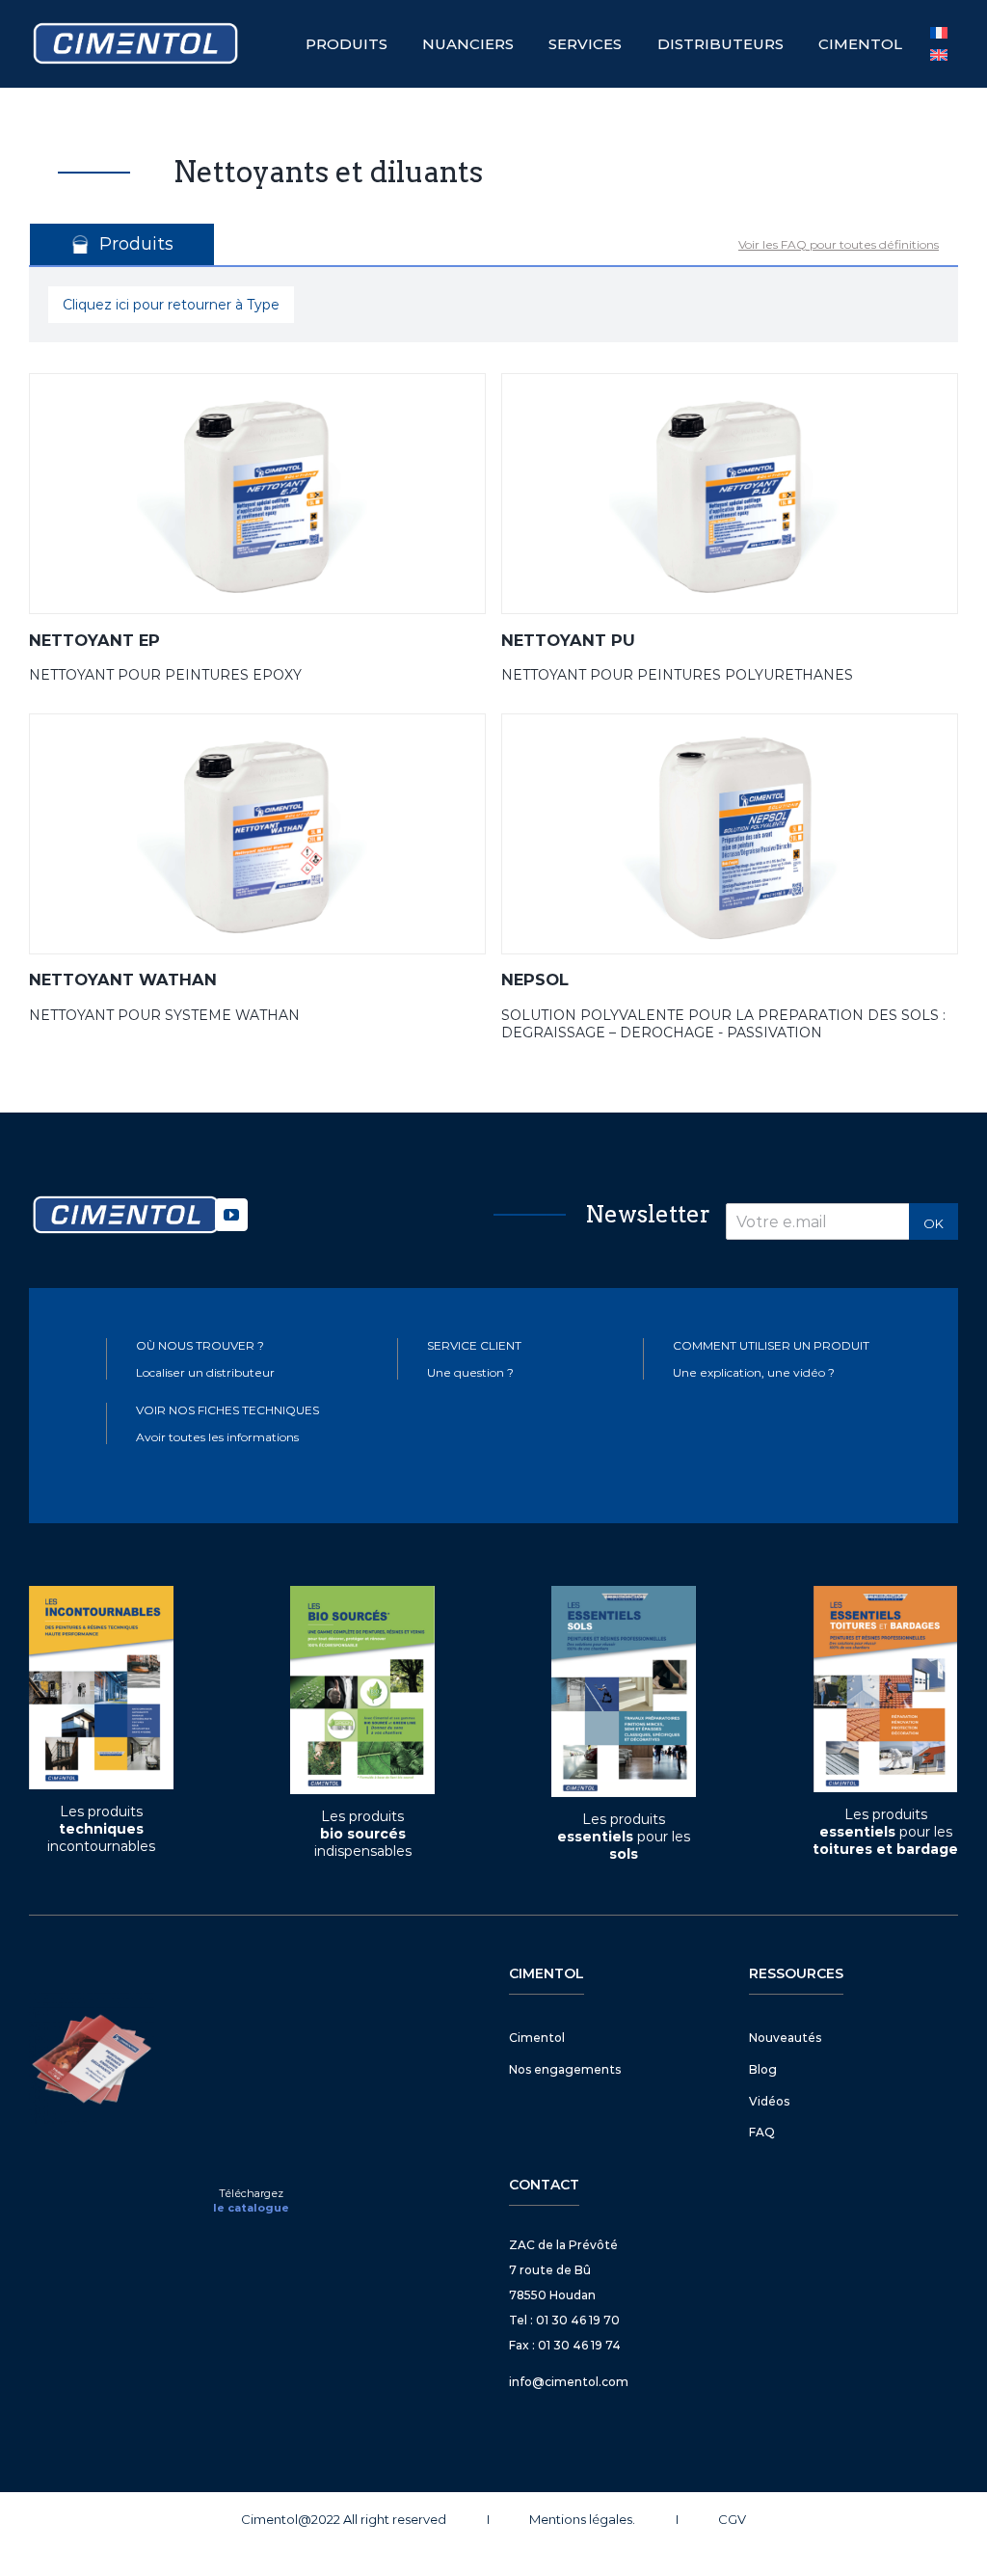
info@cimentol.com (569, 2382)
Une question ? (470, 1372)
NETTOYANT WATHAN (123, 979)
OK (934, 1223)
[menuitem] (939, 55)
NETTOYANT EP (94, 640)
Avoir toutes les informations (217, 1437)
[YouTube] (231, 1215)
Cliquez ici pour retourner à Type (171, 305)
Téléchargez (251, 2193)
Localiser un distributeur (205, 1372)
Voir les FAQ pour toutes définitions (839, 244)
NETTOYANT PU (568, 640)
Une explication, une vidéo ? (754, 1372)
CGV (732, 2519)
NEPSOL (535, 979)
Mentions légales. (582, 2519)
